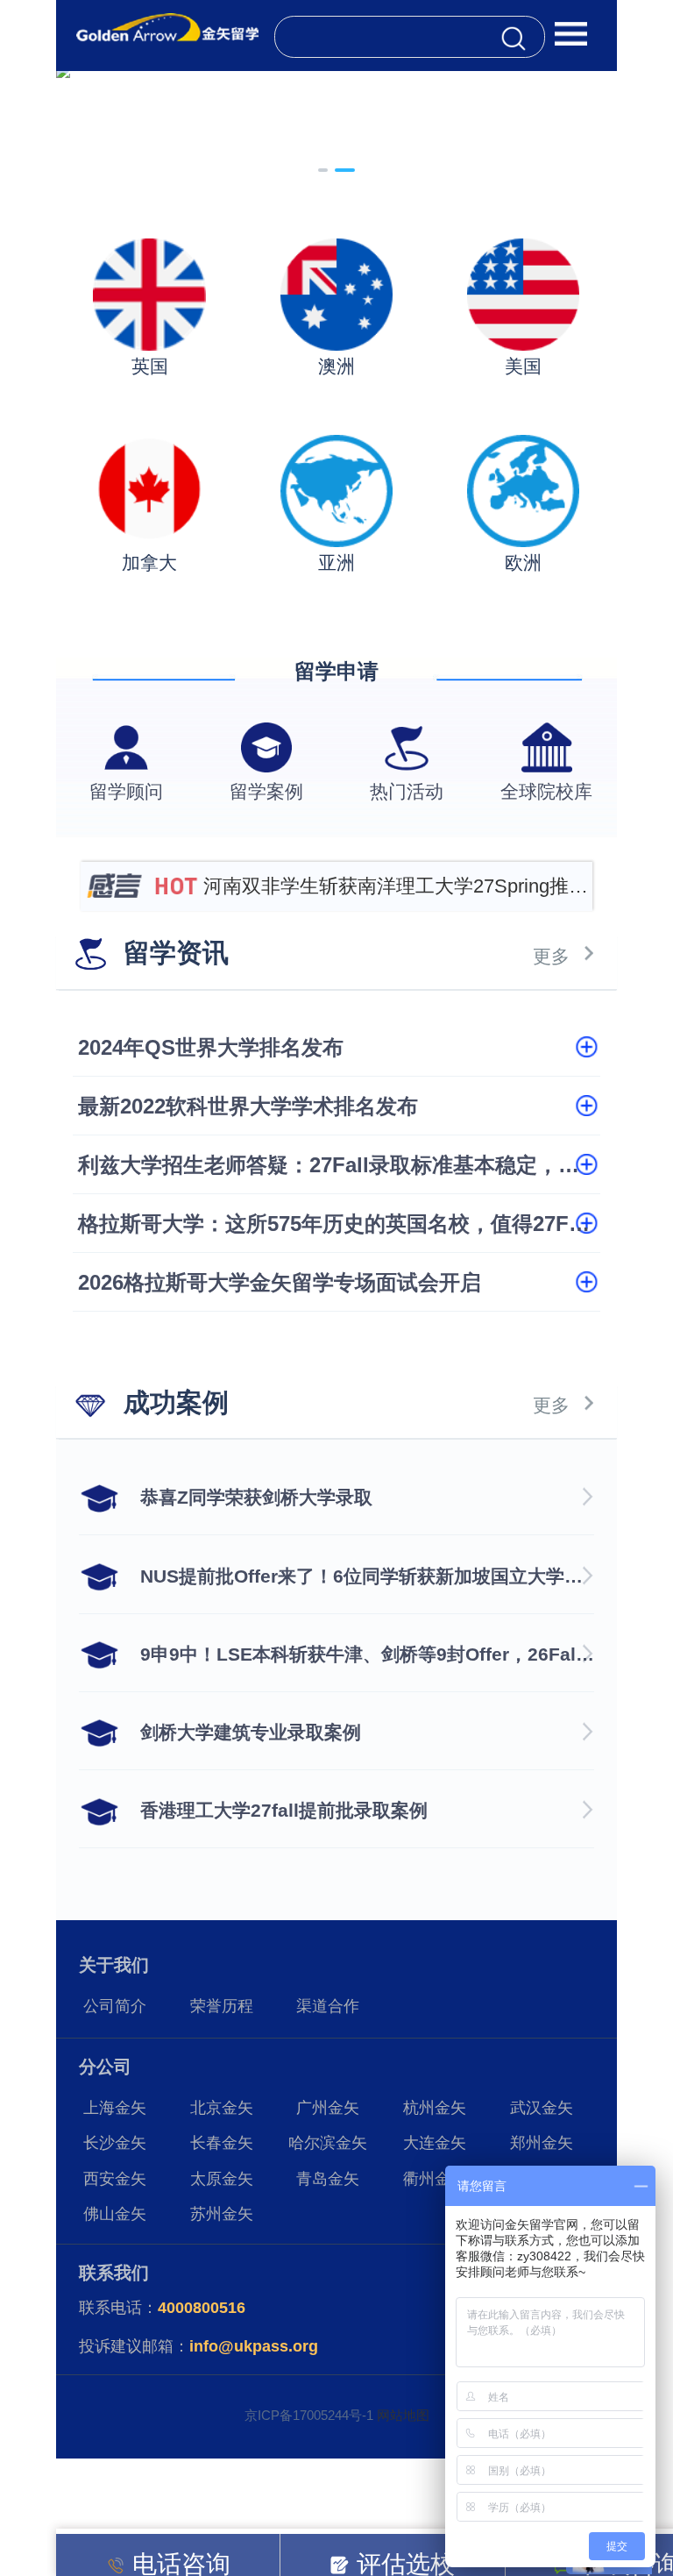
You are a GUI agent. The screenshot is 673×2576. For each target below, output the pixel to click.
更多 (551, 956)
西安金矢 (115, 2179)
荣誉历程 (222, 2006)
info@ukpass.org (254, 2346)
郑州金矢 (542, 2143)
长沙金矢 (115, 2143)
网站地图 (403, 2415)
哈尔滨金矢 (328, 2143)
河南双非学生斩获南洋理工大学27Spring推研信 (396, 893)
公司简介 (115, 2006)
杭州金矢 (435, 2108)
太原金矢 (222, 2179)
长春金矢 (222, 2143)
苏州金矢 (222, 2214)
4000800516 (202, 2308)
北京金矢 (222, 2108)
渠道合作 (328, 2006)
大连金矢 (435, 2143)
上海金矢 (115, 2108)
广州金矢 (328, 2108)
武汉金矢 (542, 2108)
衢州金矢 (435, 2179)
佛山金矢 (115, 2214)
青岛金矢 (328, 2179)
